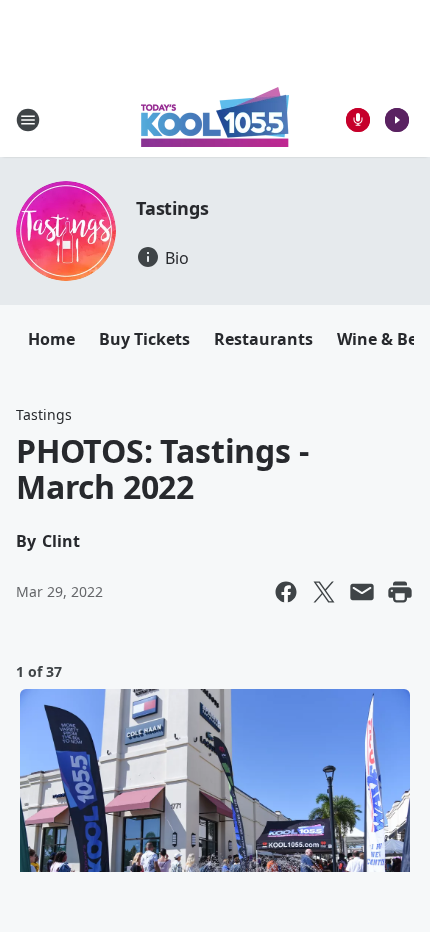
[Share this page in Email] (362, 592)
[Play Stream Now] (397, 120)
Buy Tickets (144, 339)
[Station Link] (215, 119)
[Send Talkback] (358, 120)
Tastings (172, 208)
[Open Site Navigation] (28, 120)
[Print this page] (400, 592)
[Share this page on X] (324, 592)
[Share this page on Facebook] (286, 592)
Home (51, 339)
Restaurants (263, 339)
